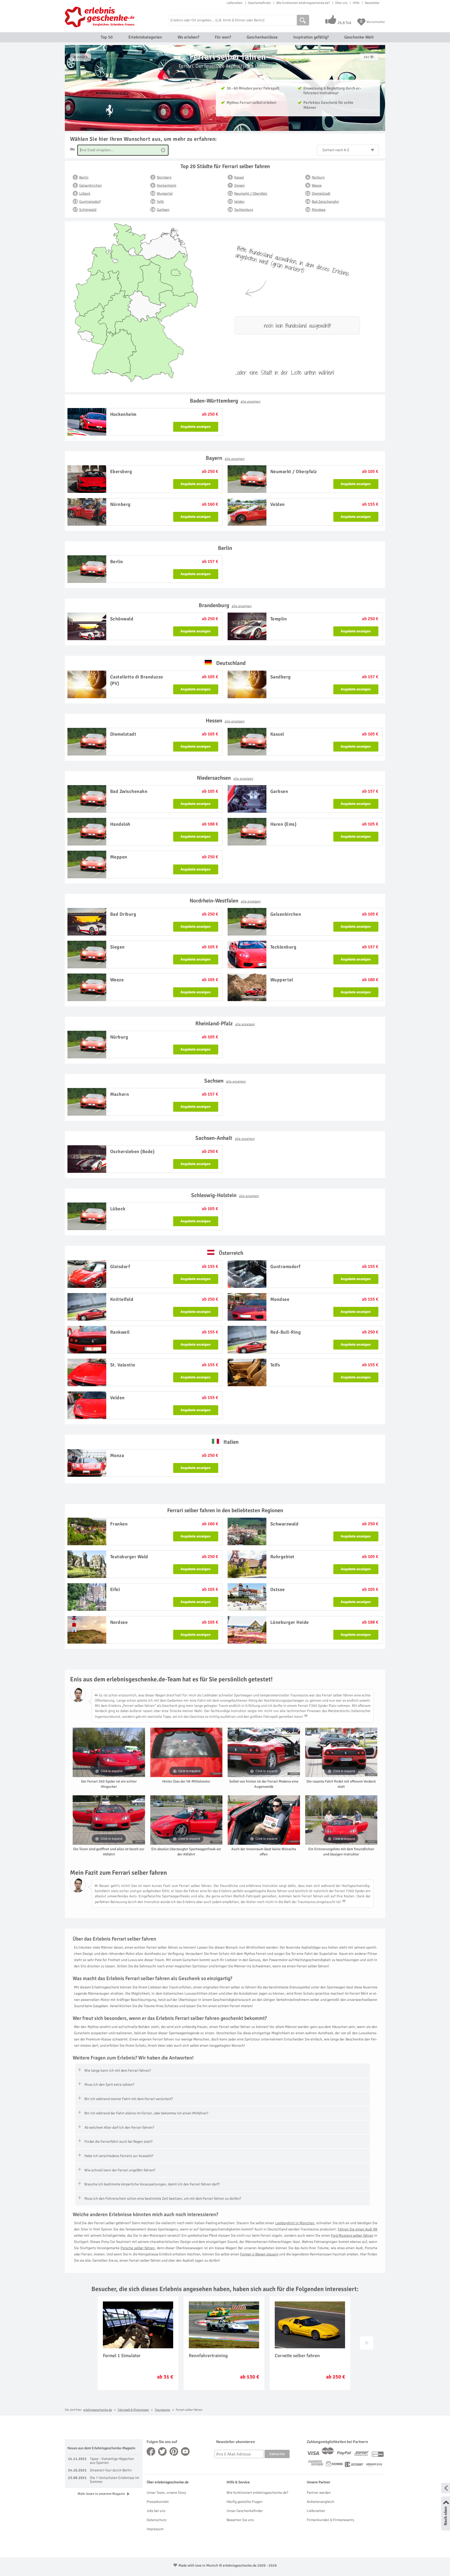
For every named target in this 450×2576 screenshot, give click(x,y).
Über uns (341, 3)
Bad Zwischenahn (325, 202)
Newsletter (372, 3)
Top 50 (107, 37)
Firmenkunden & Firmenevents (330, 2520)
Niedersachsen (225, 778)
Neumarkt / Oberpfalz (251, 193)
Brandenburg (225, 605)
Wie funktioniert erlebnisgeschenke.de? (303, 3)
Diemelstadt (321, 193)
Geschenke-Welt (359, 37)
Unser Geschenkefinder (245, 2511)
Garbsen (163, 210)
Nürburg (318, 177)
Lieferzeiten (235, 3)
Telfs (160, 202)
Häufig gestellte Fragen (245, 2502)
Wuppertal (165, 193)
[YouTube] (185, 2451)
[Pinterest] (174, 2451)
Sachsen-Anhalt (225, 1138)
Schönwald (88, 210)
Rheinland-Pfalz (225, 1023)
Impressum (155, 2529)
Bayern (225, 458)
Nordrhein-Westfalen (225, 901)
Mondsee (319, 210)
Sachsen (225, 1081)
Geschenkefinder (259, 3)
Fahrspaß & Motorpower (133, 2410)
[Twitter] (162, 2451)
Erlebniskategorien (145, 37)
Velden (239, 202)
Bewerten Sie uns (240, 2520)
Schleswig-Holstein (225, 1195)
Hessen (225, 721)
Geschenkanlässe (262, 37)
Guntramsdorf (90, 202)
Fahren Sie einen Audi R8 (358, 2229)
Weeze (317, 185)
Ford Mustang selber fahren (352, 2235)
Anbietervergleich (321, 2502)
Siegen (239, 185)
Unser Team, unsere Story (166, 2493)
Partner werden (319, 2493)
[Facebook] (151, 2451)
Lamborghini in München (295, 2223)
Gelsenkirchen (90, 185)
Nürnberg (164, 177)
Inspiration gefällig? (311, 37)
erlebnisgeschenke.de (98, 2410)
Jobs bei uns (156, 2511)
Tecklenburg (244, 210)
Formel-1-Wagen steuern (259, 2254)
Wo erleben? (188, 37)
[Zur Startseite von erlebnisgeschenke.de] (101, 17)
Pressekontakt (158, 2502)
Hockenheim (167, 185)
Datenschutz (157, 2520)
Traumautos (162, 2410)
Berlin (84, 177)
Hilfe (356, 3)
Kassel (239, 177)
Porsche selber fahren (138, 2248)
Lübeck (85, 193)
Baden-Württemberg (225, 401)
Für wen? (223, 37)
